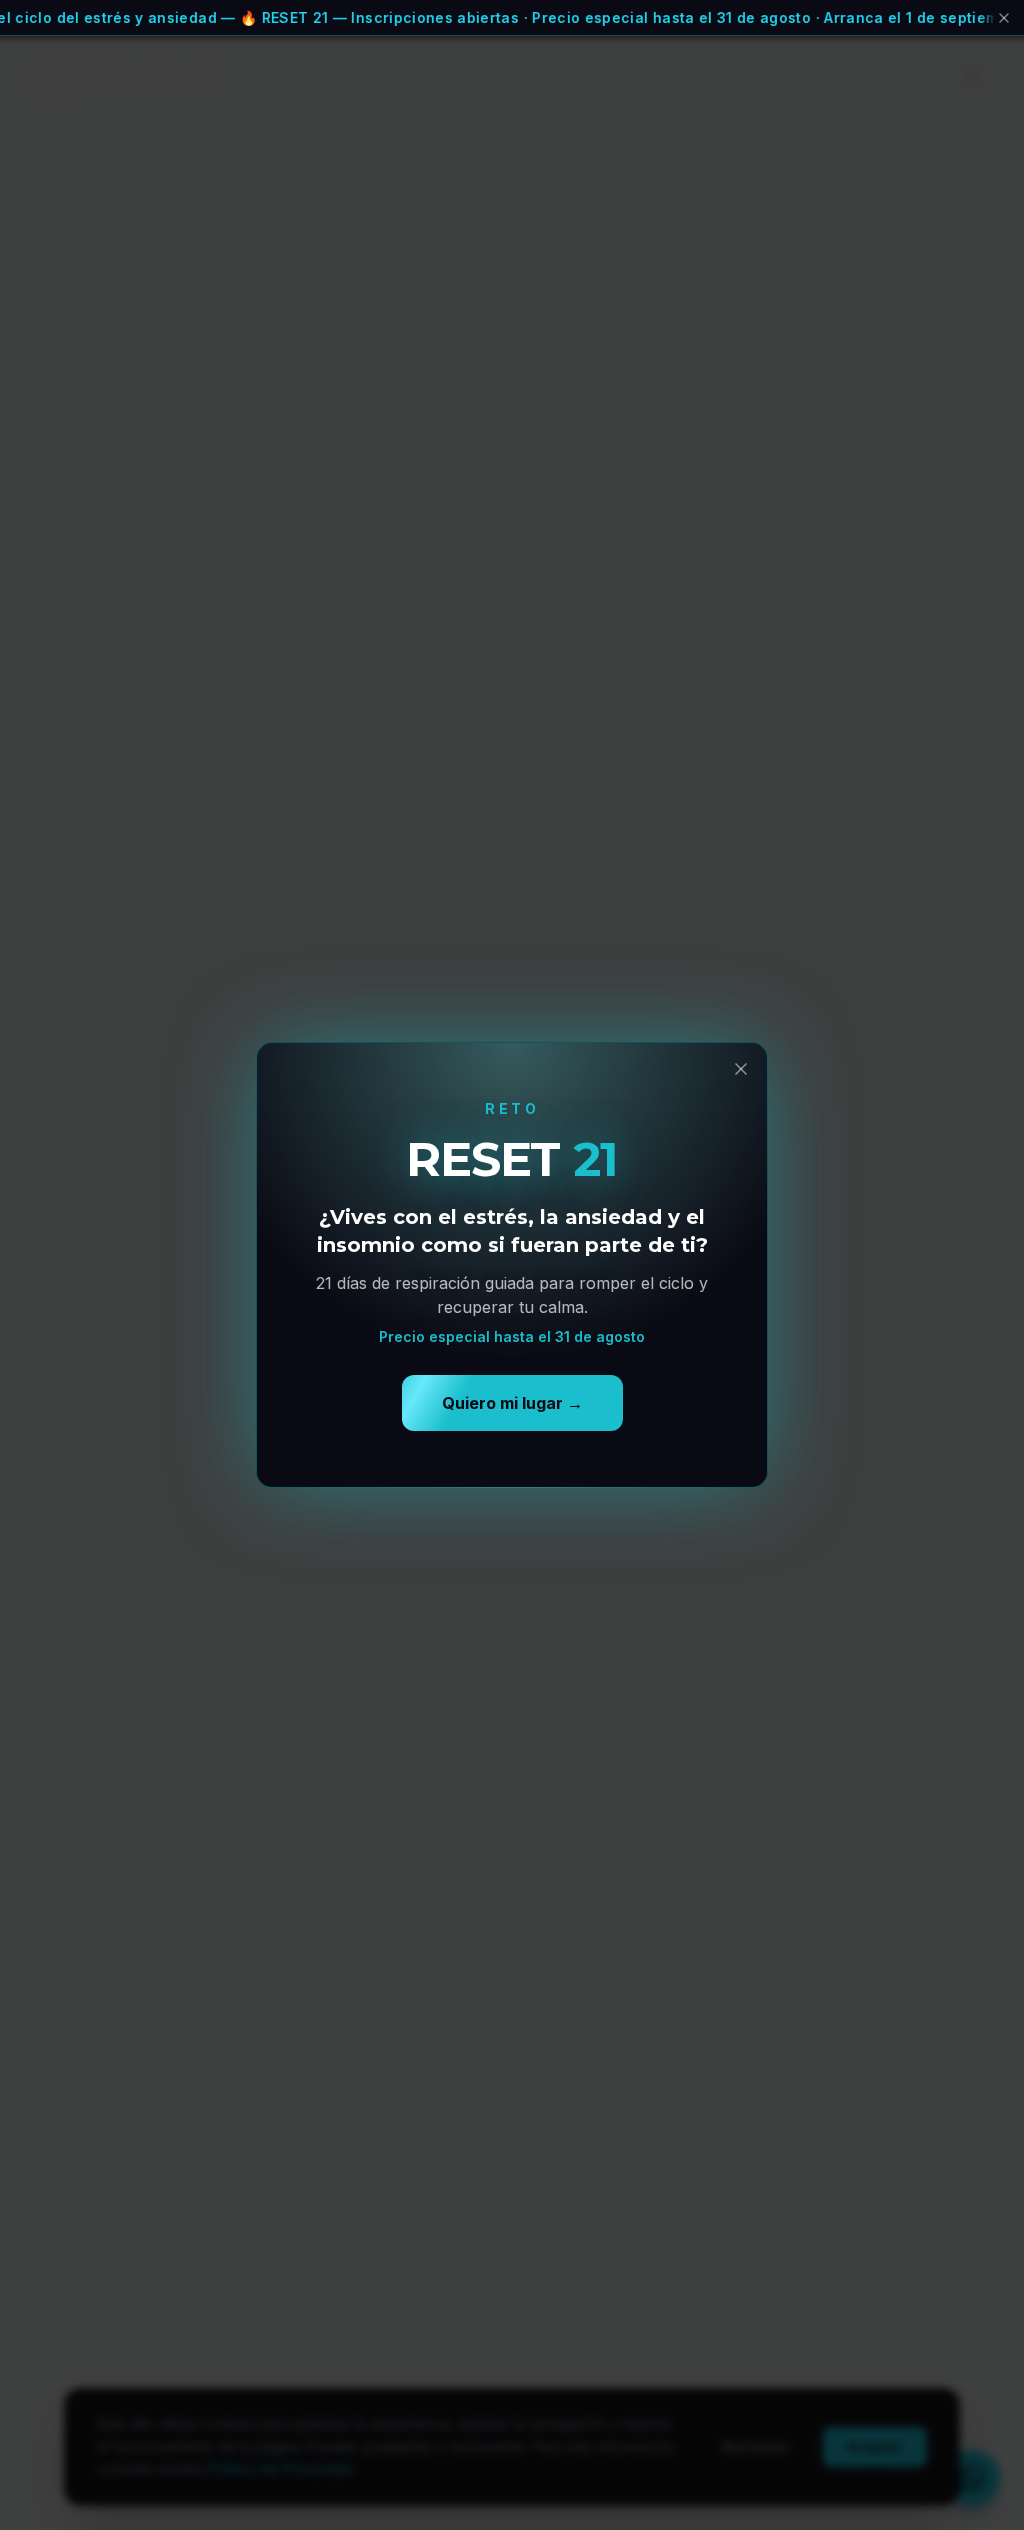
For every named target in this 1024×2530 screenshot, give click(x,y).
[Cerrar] (1002, 17)
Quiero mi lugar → (512, 1403)
